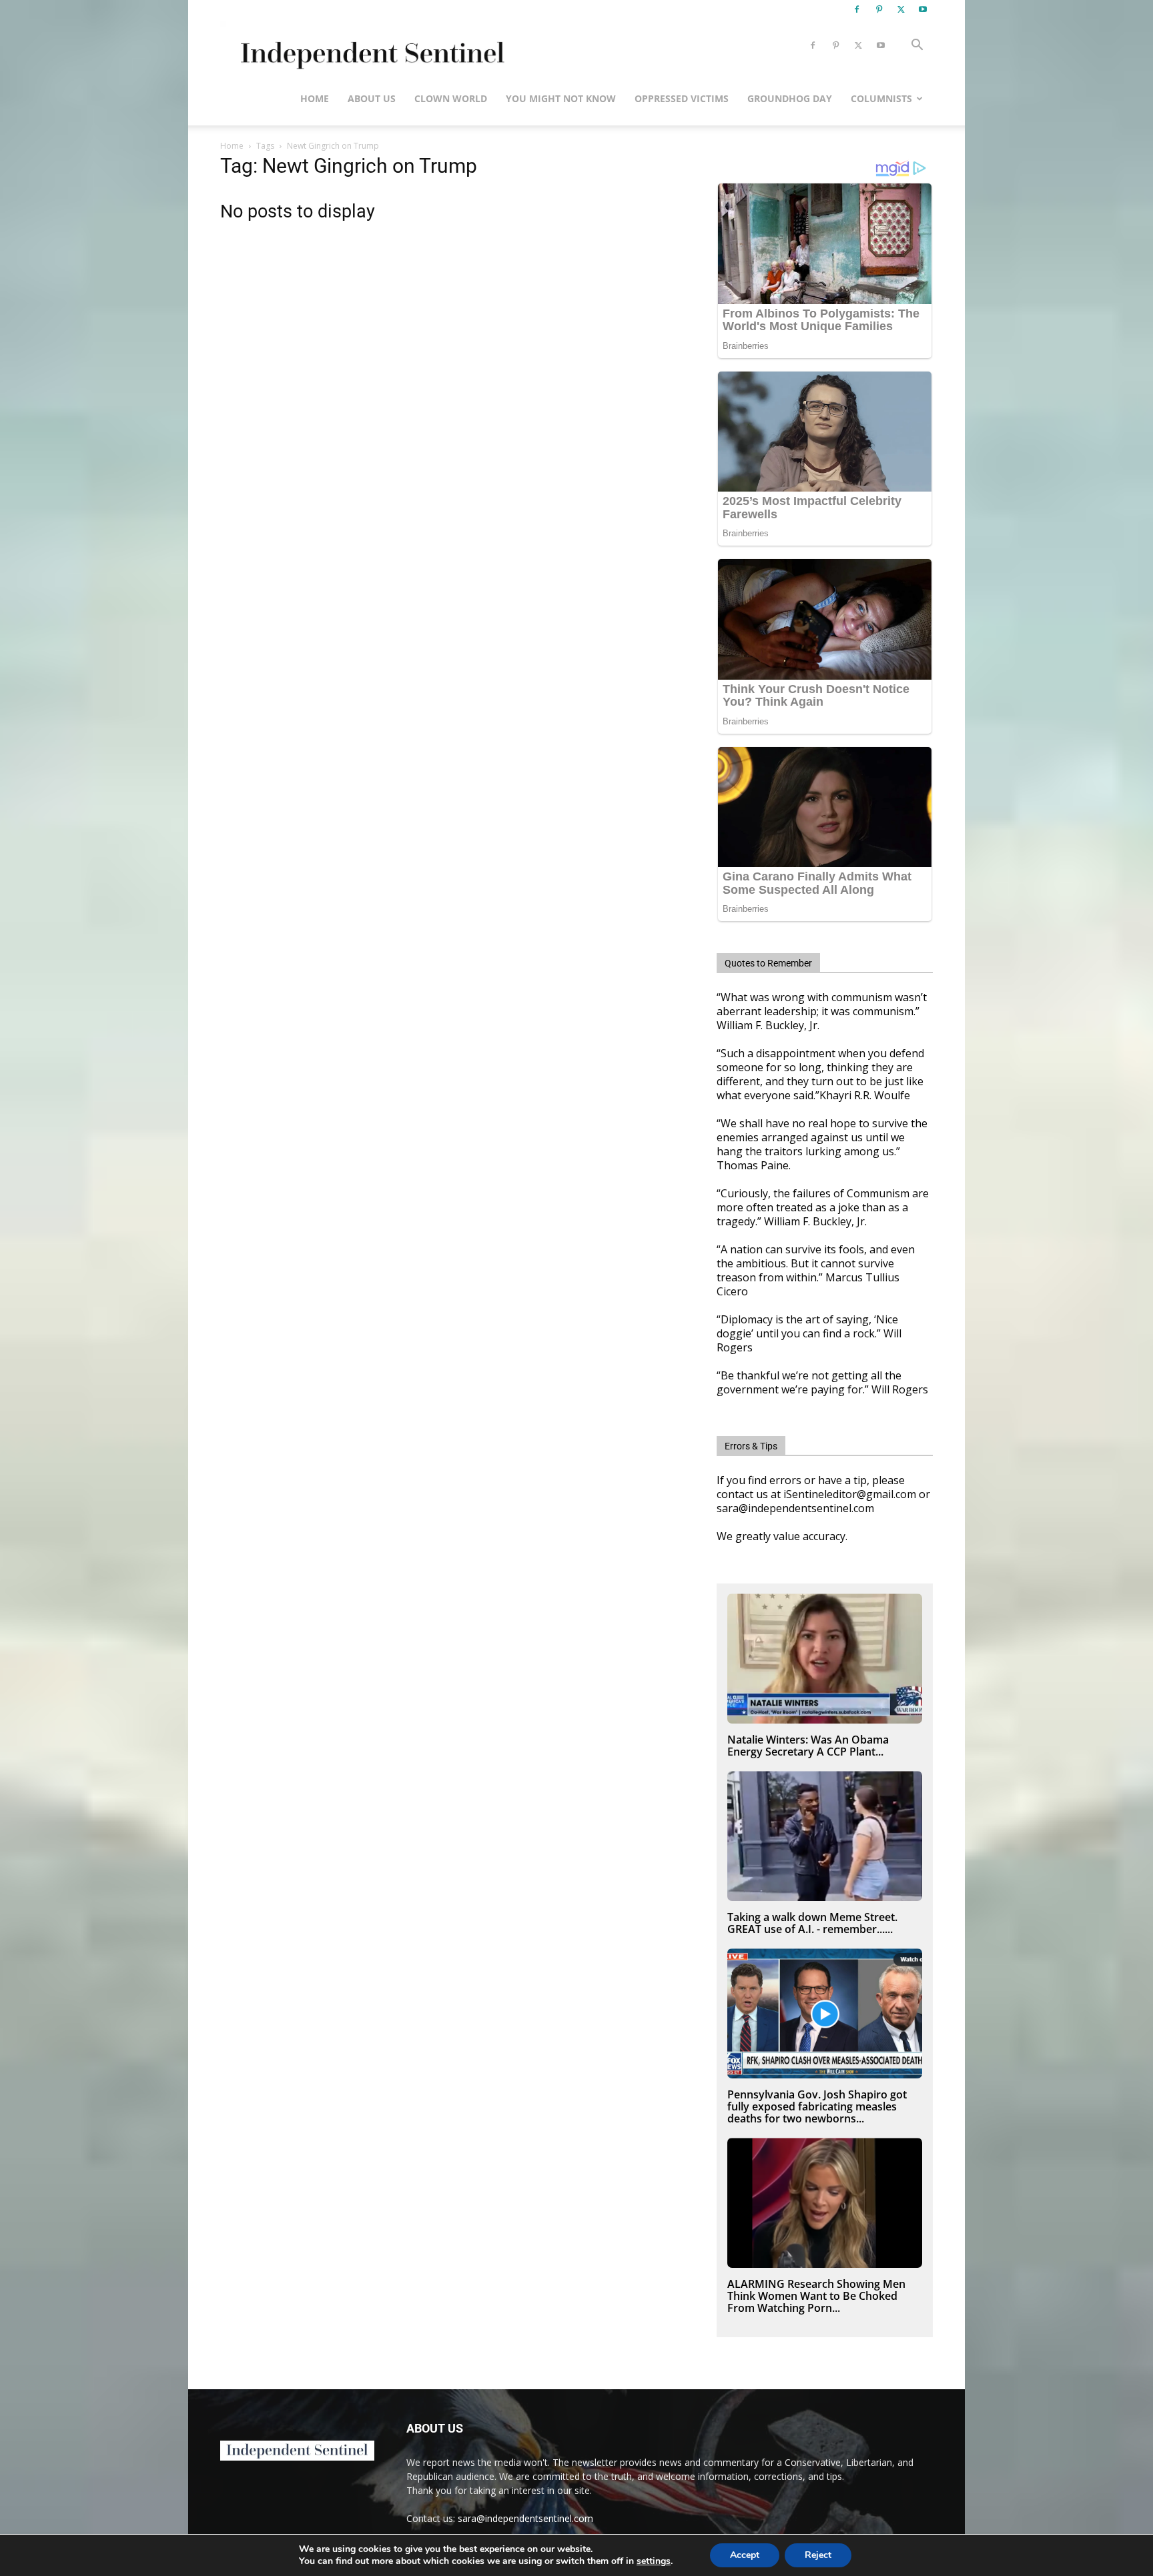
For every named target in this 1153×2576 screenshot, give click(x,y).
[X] (901, 9)
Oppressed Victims (682, 98)
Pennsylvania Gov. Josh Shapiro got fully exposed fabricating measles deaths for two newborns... (817, 2106)
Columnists (881, 98)
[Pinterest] (879, 9)
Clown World (451, 98)
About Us (372, 98)
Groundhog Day (790, 98)
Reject (818, 2555)
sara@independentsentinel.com (525, 2518)
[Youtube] (923, 9)
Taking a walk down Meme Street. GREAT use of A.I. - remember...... (812, 1923)
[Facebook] (857, 9)
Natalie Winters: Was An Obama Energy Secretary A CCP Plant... (808, 1746)
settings (654, 2561)
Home (315, 98)
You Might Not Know (561, 98)
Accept (745, 2555)
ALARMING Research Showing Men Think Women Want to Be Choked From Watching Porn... (816, 2296)
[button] (917, 46)
